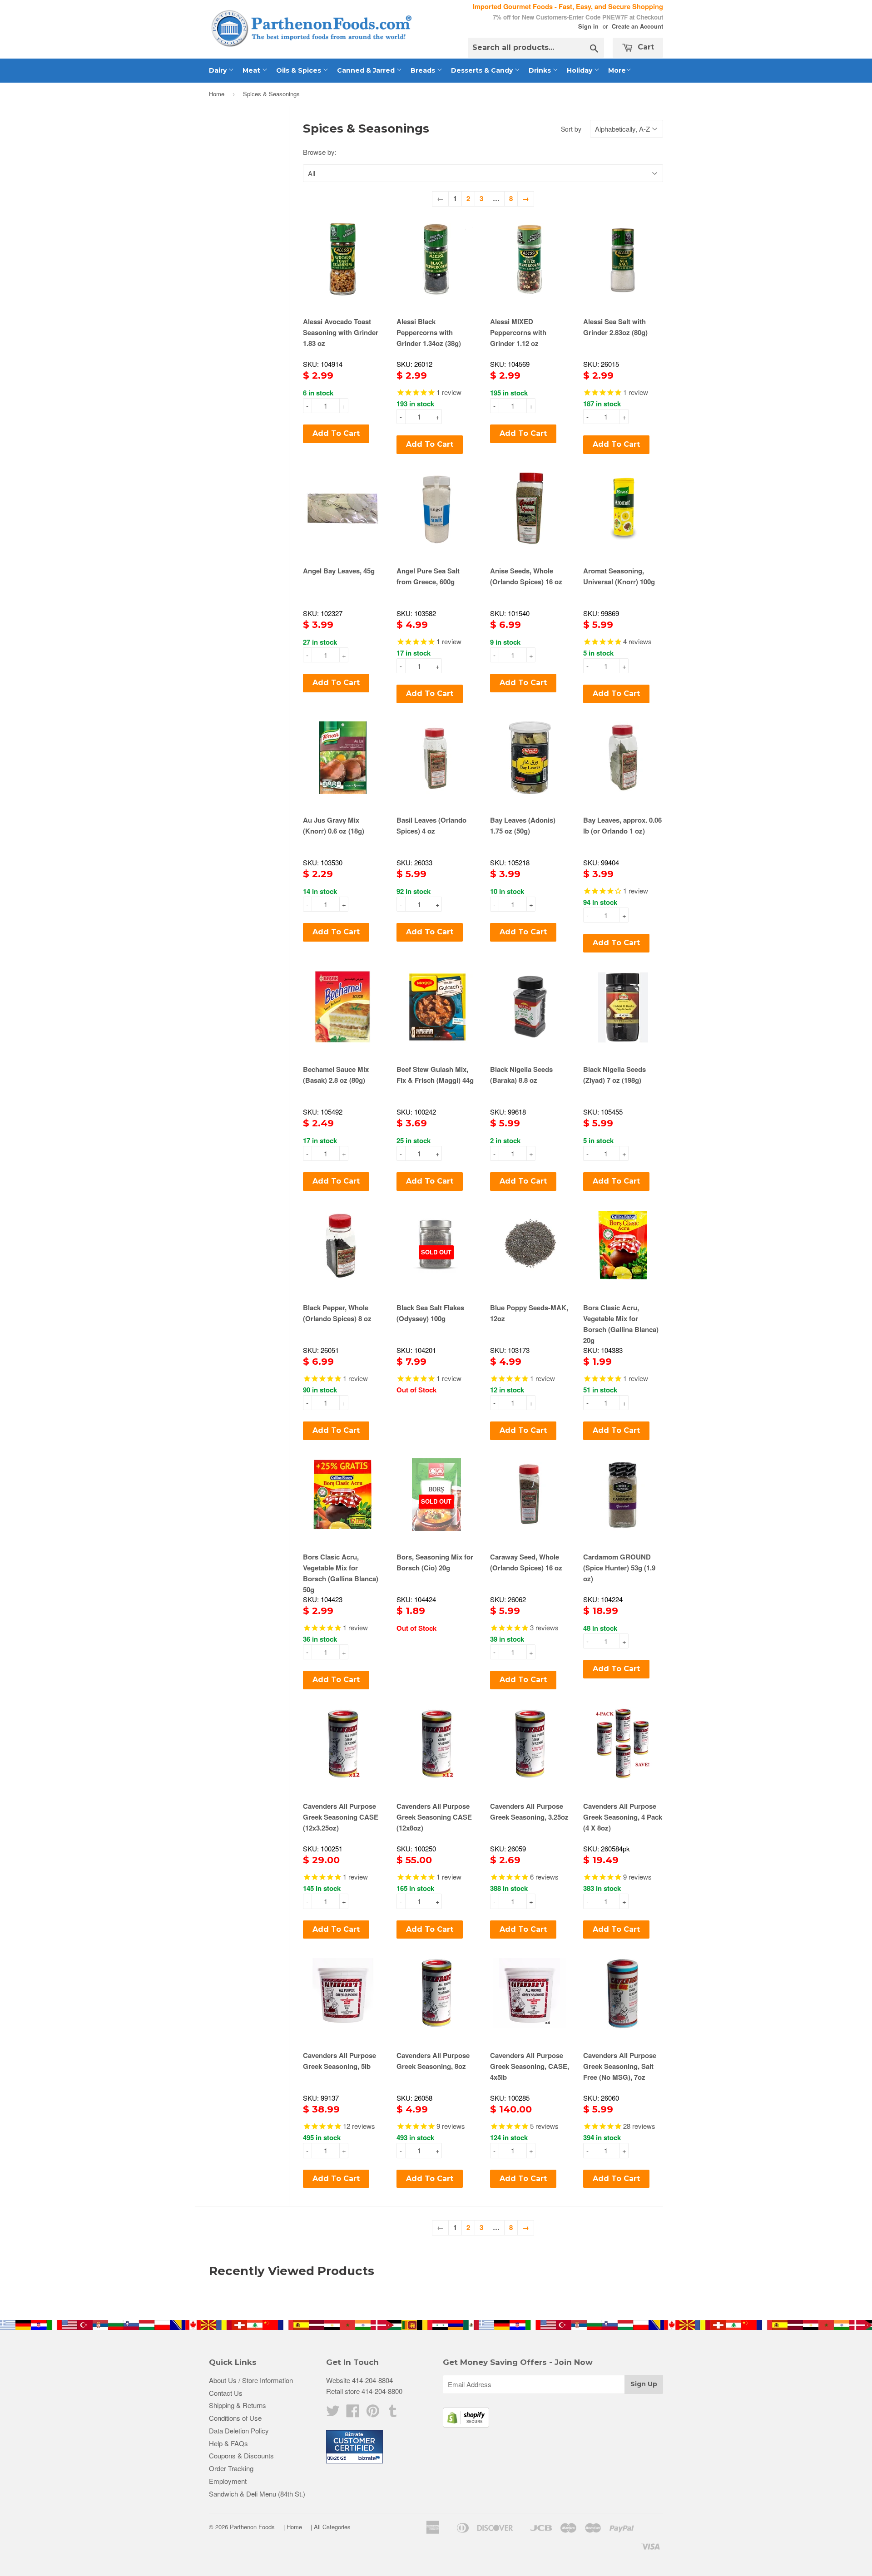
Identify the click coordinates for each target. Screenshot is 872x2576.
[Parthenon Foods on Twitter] (333, 2413)
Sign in (588, 26)
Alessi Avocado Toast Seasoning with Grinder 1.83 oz (341, 332)
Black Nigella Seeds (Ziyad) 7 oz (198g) (614, 1075)
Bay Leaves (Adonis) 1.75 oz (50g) (523, 825)
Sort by (571, 129)
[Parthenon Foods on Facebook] (353, 2413)
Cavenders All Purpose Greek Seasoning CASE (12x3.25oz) (341, 1817)
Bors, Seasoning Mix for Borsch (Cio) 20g (435, 1562)
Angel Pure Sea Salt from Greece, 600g (428, 576)
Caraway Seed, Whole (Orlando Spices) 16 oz (526, 1562)
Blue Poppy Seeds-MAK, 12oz (529, 1313)
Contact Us (226, 2393)
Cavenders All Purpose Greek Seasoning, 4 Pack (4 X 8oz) (623, 1817)
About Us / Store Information (251, 2380)
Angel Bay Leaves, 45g (339, 571)
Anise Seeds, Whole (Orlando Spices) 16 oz (526, 576)
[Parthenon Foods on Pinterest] (373, 2413)
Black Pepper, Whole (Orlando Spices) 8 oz (337, 1313)
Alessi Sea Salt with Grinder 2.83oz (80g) (615, 327)
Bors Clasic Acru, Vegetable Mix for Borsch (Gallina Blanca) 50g (341, 1573)
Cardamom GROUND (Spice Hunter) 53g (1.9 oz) (619, 1568)
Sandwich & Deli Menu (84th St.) (257, 2494)
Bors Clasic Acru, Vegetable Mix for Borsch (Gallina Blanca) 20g (621, 1324)
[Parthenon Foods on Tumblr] (393, 2413)
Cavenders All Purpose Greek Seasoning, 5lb (339, 2061)
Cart (645, 47)
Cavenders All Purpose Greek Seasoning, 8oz (433, 2061)
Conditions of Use (235, 2418)
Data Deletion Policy (239, 2430)
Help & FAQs (228, 2443)
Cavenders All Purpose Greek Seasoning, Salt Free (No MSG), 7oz (620, 2066)
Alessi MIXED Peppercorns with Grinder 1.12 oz (518, 332)
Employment (228, 2481)
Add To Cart (336, 433)
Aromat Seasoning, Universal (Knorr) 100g (619, 576)
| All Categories (331, 2527)
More (617, 70)
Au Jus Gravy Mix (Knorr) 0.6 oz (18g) (334, 825)
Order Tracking (231, 2468)
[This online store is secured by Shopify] (466, 2425)
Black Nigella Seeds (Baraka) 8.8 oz (521, 1075)
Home (217, 94)
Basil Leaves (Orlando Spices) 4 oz (431, 825)
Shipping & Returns (238, 2405)
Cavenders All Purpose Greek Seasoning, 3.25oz (529, 1811)
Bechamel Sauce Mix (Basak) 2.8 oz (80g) (336, 1075)
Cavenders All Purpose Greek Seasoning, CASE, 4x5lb (530, 2066)
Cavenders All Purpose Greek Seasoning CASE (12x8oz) (434, 1817)
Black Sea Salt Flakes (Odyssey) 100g (430, 1313)
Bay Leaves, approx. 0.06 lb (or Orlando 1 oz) (622, 825)
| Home (293, 2527)
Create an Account (637, 26)
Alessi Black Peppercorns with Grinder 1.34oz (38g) (429, 332)
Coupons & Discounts (241, 2455)
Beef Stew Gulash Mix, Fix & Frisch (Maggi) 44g (435, 1075)
